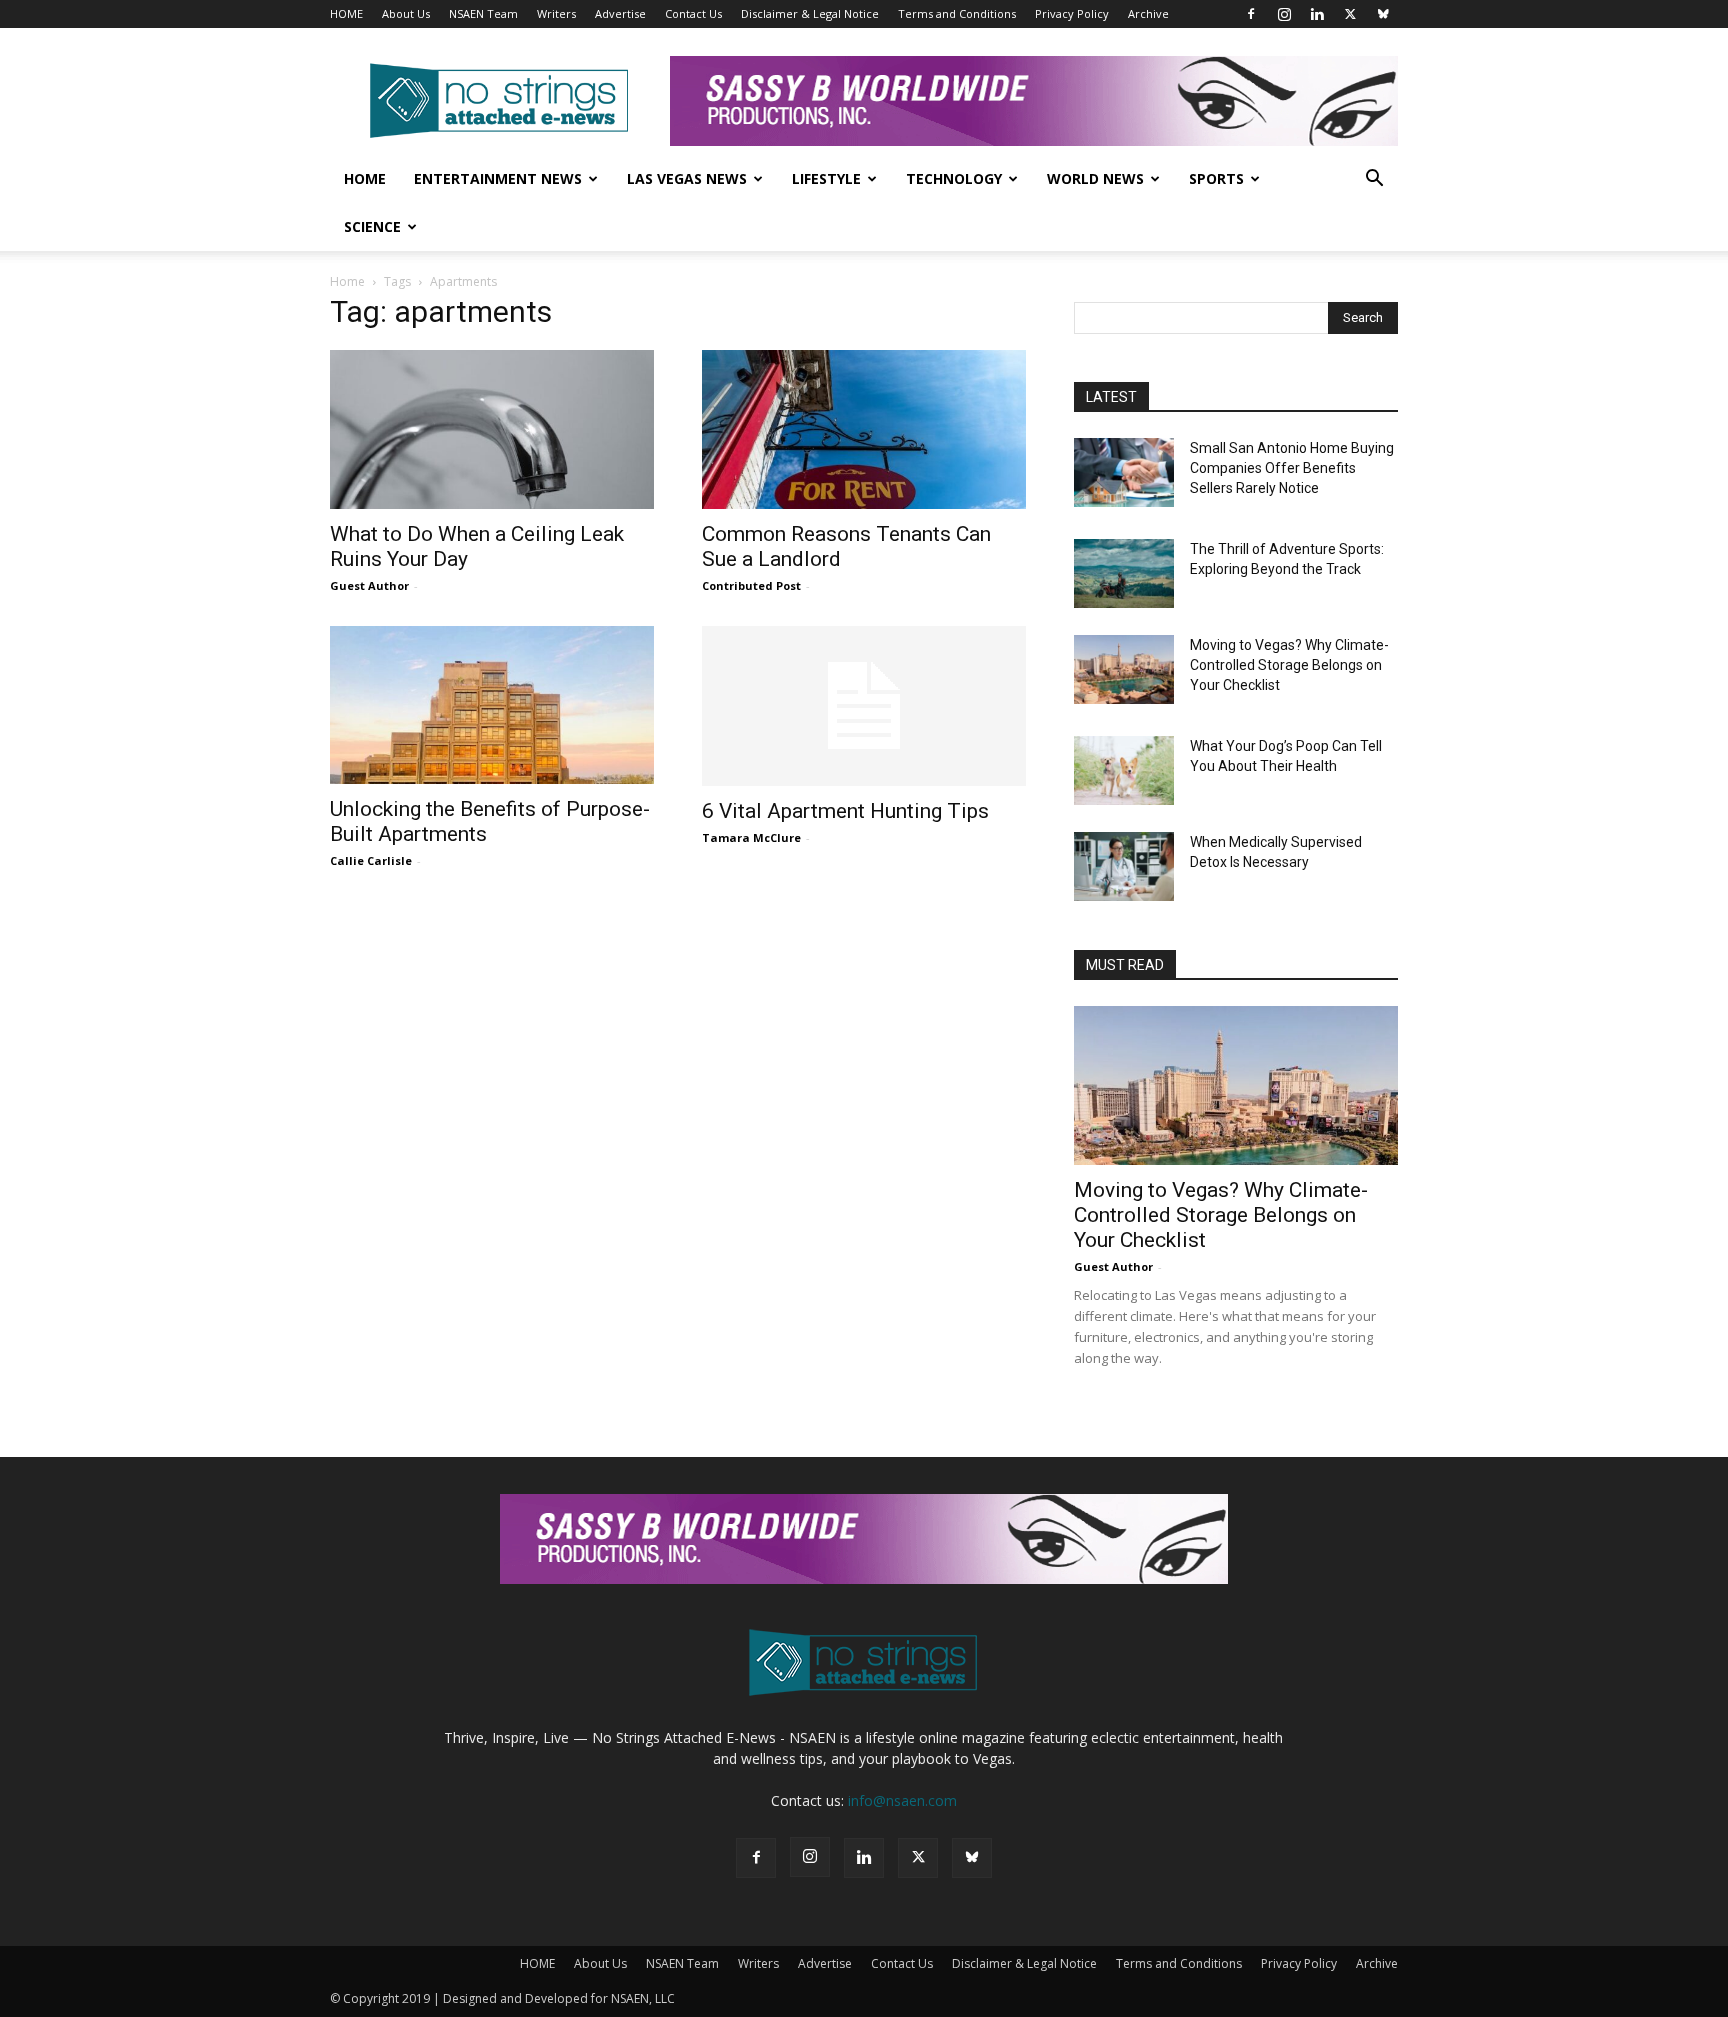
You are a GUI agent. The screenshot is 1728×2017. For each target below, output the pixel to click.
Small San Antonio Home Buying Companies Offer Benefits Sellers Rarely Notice (1292, 468)
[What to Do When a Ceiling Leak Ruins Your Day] (492, 429)
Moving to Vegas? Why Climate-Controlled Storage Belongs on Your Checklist (1289, 665)
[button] (1374, 180)
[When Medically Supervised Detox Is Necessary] (1124, 866)
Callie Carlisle (371, 860)
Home (365, 178)
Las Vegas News (687, 178)
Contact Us (693, 13)
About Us (406, 13)
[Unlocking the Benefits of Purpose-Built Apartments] (492, 705)
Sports (1216, 178)
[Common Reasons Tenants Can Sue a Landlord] (864, 429)
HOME (346, 13)
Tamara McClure (751, 837)
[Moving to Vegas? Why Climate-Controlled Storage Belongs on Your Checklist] (1124, 669)
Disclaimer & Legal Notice (810, 13)
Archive (1148, 13)
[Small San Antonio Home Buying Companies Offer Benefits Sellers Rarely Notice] (1124, 472)
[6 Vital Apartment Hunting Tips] (864, 706)
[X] (1350, 14)
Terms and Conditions (957, 13)
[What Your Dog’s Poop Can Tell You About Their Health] (1124, 770)
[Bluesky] (1383, 14)
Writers (556, 13)
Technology (954, 178)
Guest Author (369, 585)
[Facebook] (1251, 14)
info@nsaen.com (902, 1800)
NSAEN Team (483, 13)
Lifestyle (826, 178)
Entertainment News (498, 178)
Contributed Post (751, 585)
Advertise (620, 13)
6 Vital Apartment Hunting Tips (845, 811)
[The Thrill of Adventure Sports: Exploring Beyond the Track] (1124, 573)
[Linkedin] (1317, 14)
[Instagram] (1284, 14)
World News (1095, 178)
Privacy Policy (1072, 13)
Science (372, 226)
